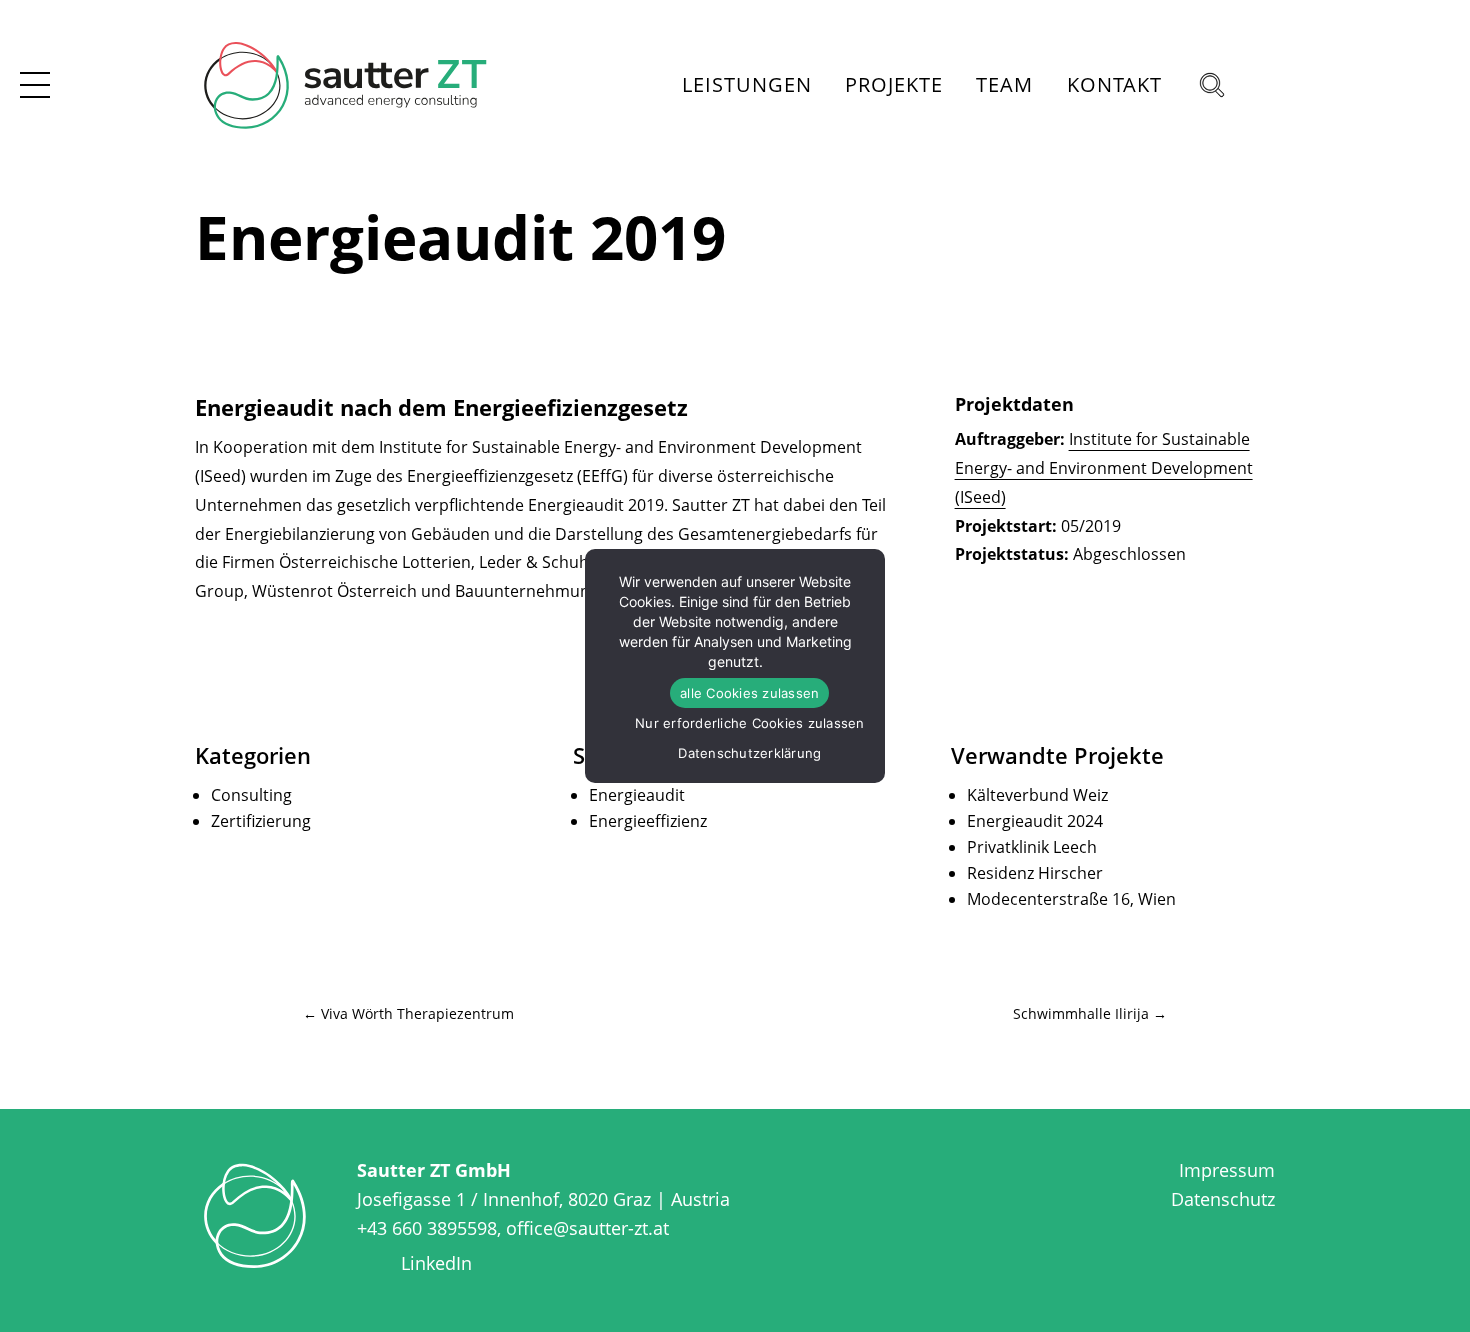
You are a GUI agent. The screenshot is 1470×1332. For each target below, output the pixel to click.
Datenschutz (1223, 1199)
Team (1004, 84)
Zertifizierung (261, 821)
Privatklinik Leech (1032, 847)
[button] (1220, 85)
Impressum (1227, 1170)
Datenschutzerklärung (749, 753)
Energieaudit (637, 795)
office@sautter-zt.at (587, 1228)
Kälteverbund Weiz (1037, 795)
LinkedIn (436, 1263)
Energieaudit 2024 (1035, 821)
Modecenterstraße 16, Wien (1071, 899)
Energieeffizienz (648, 821)
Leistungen (747, 84)
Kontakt (1114, 84)
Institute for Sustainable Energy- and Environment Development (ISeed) (1104, 468)
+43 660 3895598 (427, 1228)
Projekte (894, 84)
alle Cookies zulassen (749, 693)
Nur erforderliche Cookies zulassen (750, 723)
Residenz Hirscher (1035, 873)
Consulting (251, 795)
